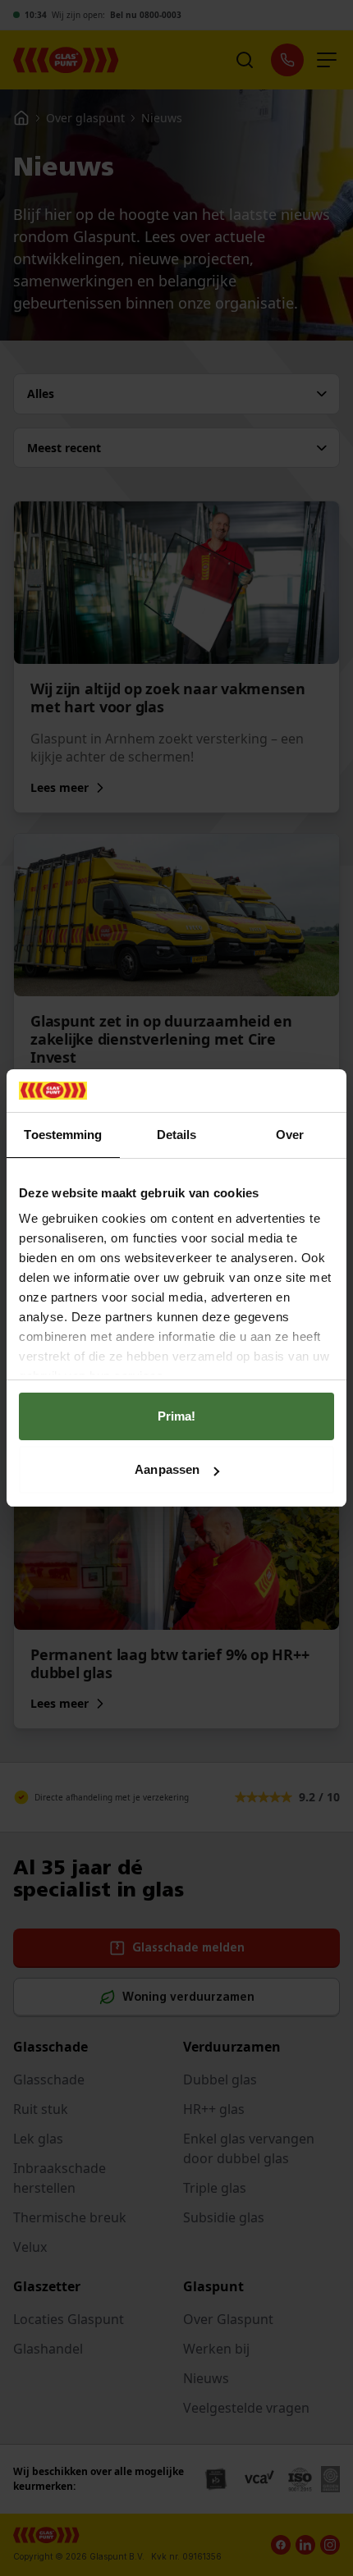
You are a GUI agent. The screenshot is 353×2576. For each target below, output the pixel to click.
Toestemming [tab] (63, 1135)
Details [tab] (177, 1135)
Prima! (177, 1416)
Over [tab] (290, 1135)
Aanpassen (167, 1469)
